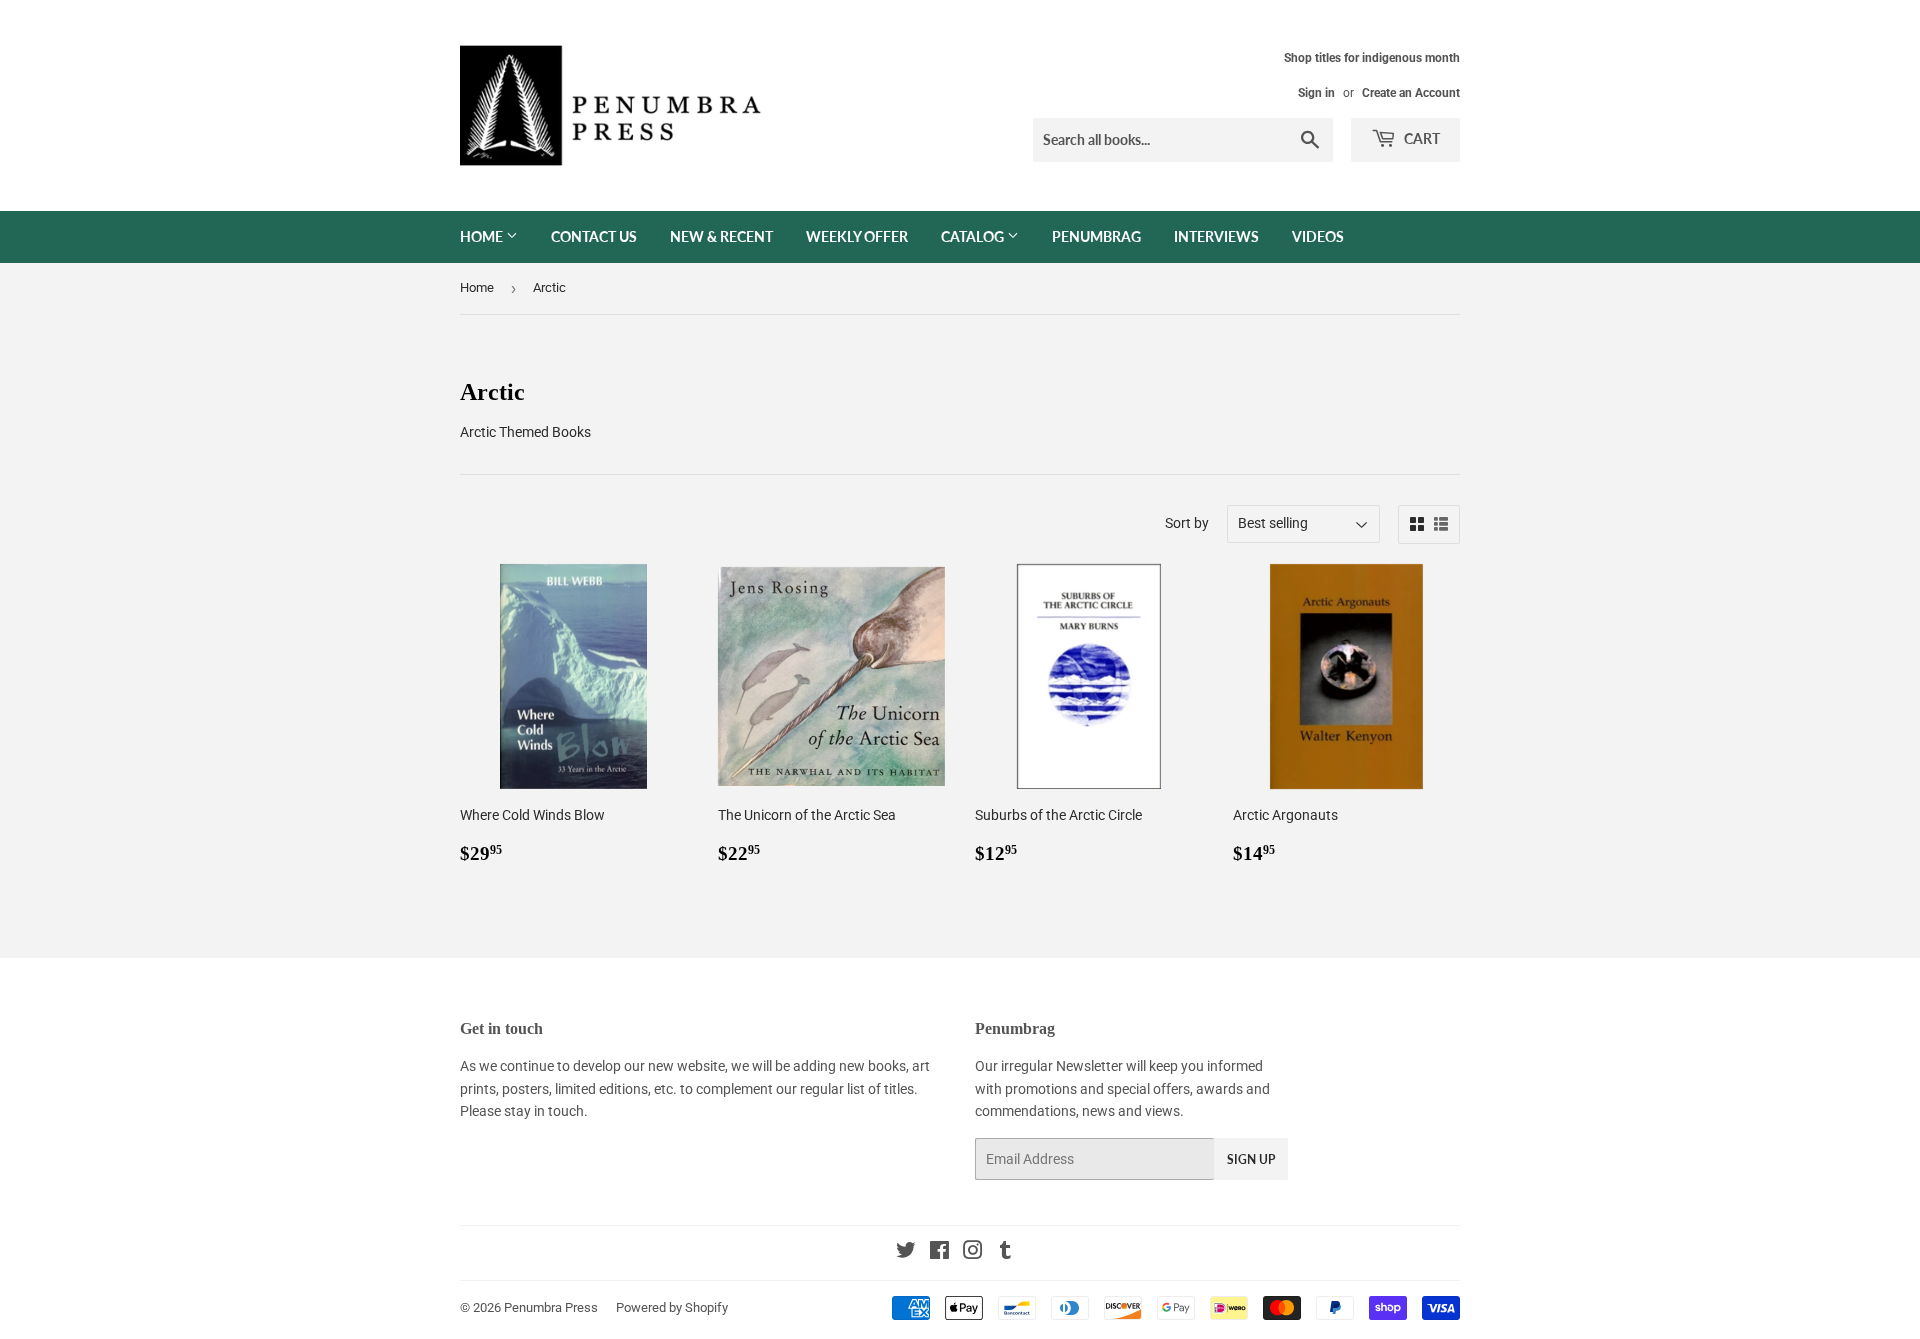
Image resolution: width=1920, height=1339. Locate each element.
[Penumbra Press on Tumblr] (1005, 1253)
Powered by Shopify (672, 1307)
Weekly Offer (857, 236)
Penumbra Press (551, 1307)
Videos (1318, 236)
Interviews (1216, 236)
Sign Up (1251, 1159)
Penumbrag (1096, 236)
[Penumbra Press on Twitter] (906, 1253)
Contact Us (594, 236)
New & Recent (721, 236)
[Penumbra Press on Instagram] (973, 1253)
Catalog (974, 236)
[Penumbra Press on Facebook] (939, 1253)
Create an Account (1411, 93)
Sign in (1316, 93)
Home (483, 236)
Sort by (1187, 523)
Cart (1420, 138)
